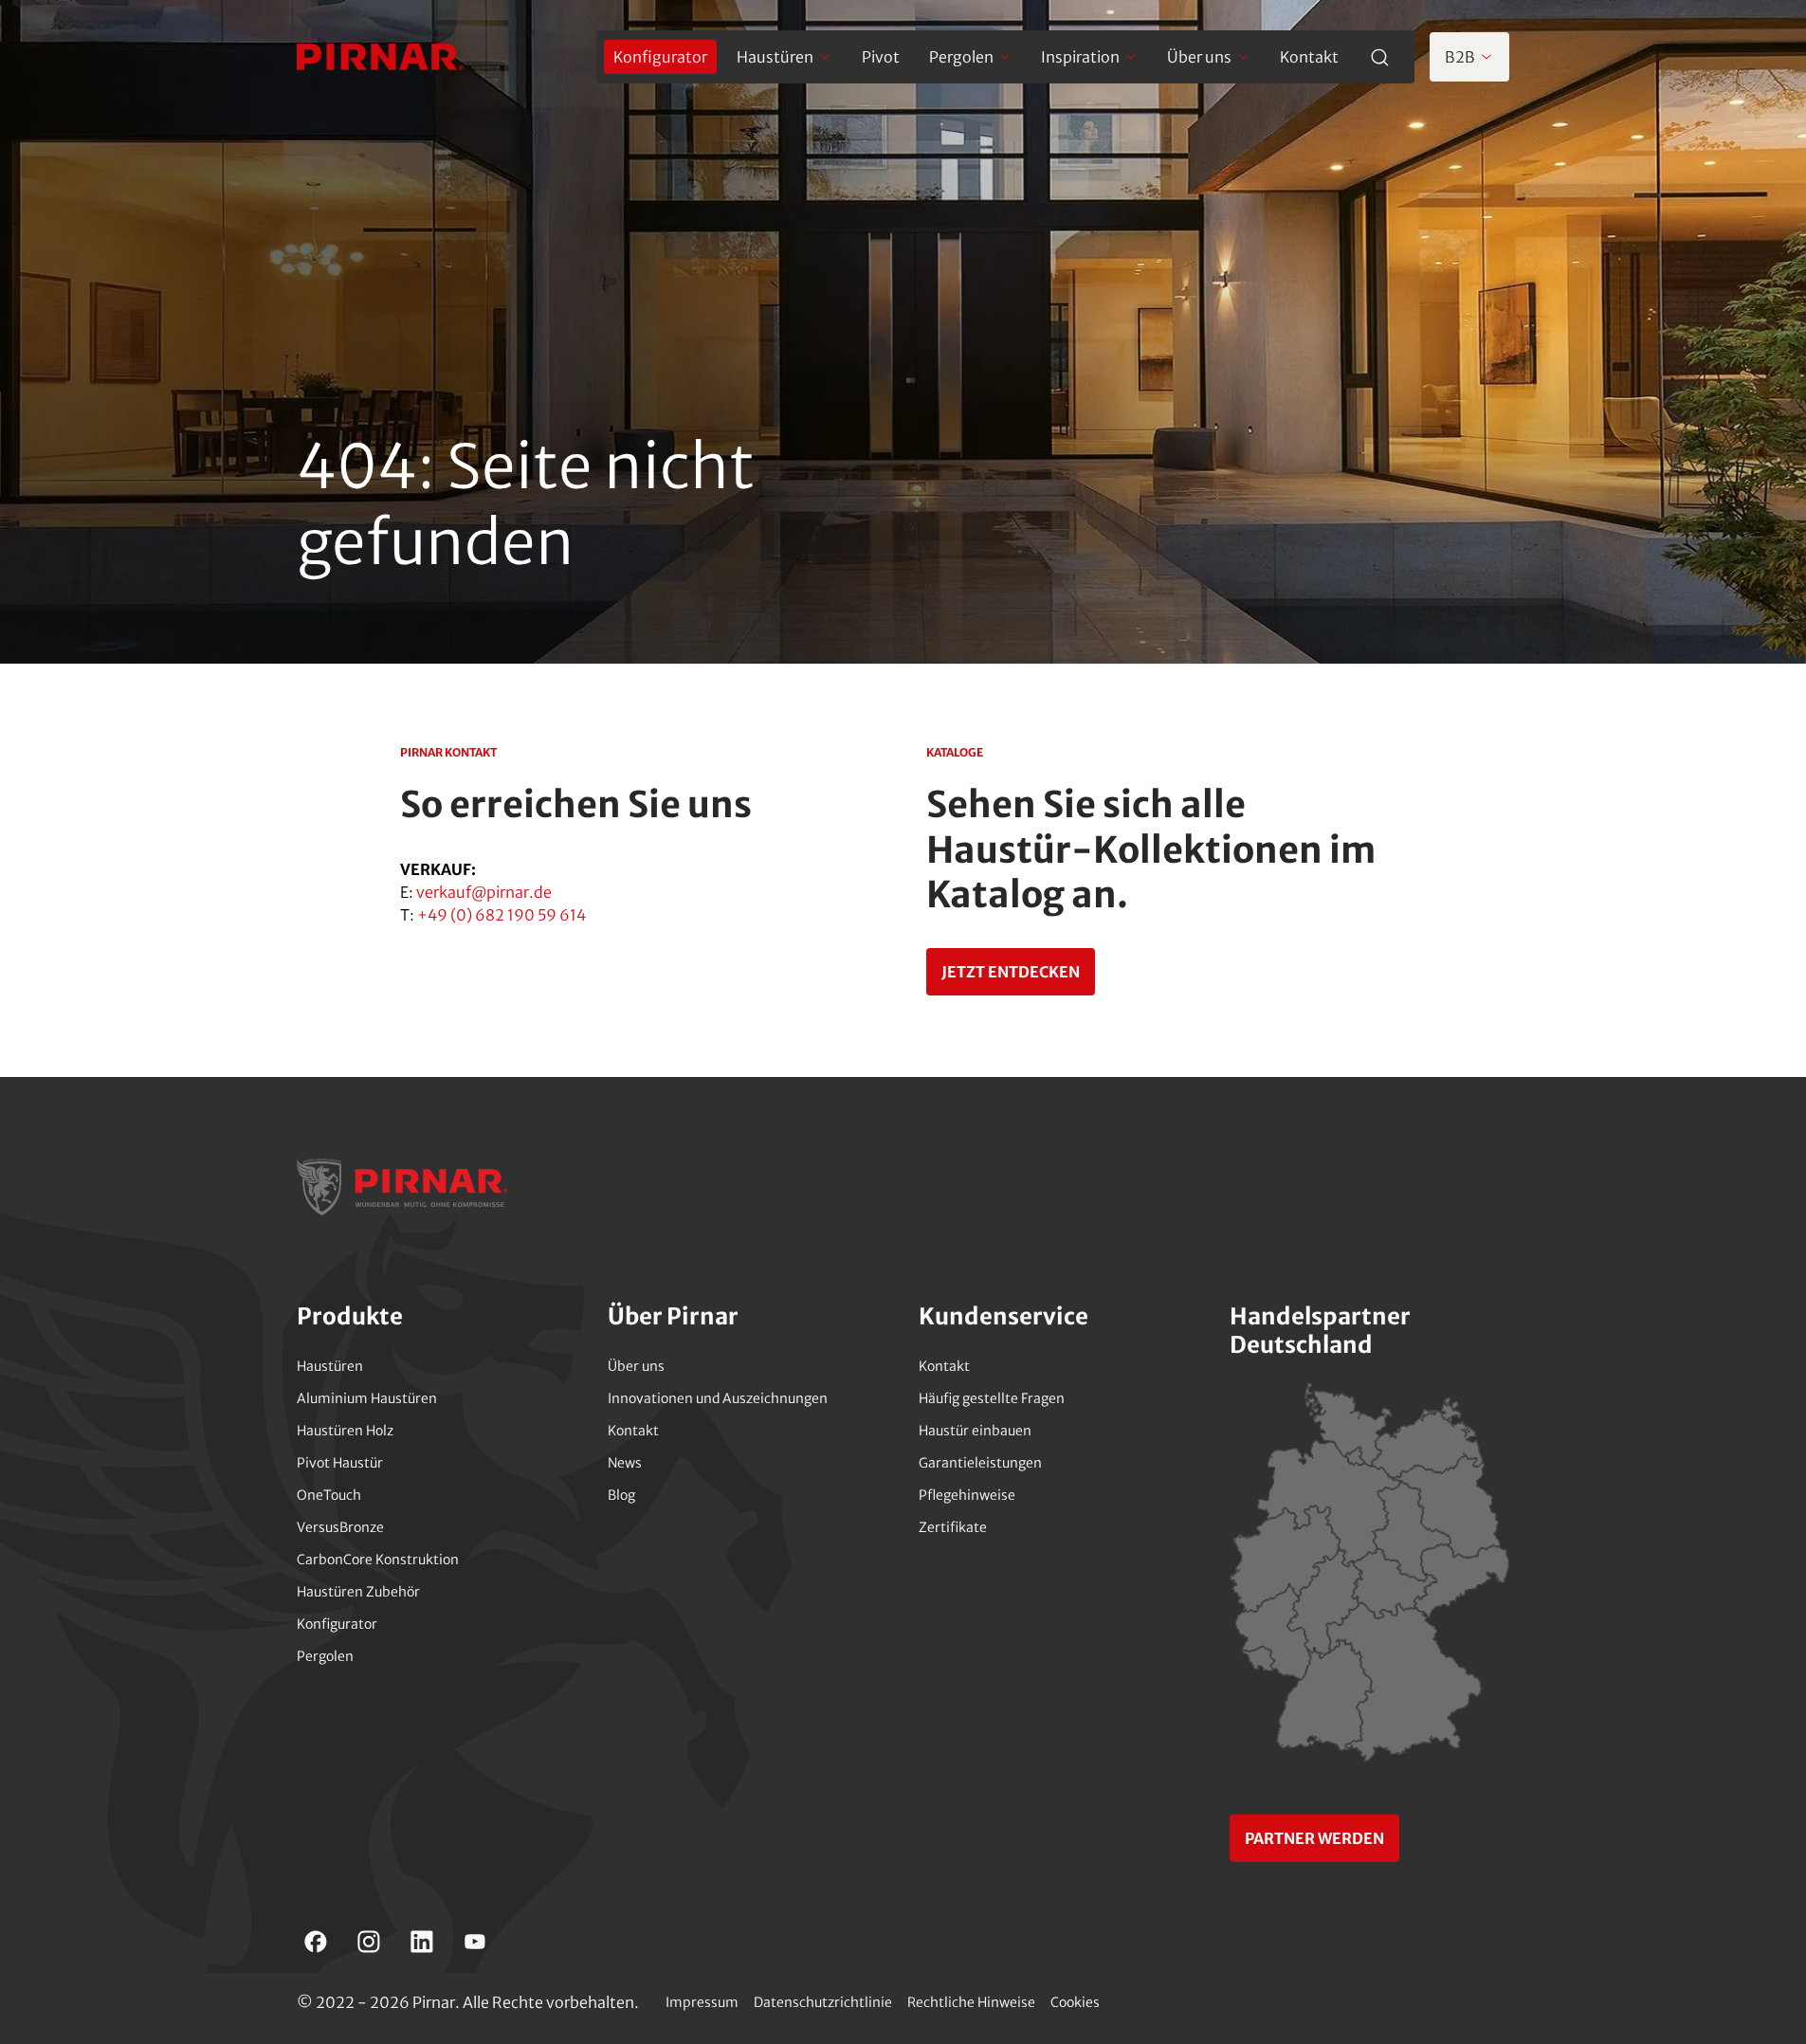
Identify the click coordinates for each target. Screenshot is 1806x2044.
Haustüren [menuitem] (775, 57)
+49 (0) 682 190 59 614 (502, 915)
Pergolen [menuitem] (961, 57)
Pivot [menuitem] (881, 57)
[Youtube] (475, 1942)
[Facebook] (316, 1942)
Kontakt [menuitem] (1309, 57)
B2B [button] (1460, 57)
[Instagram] (369, 1942)
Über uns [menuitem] (1199, 57)
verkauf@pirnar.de (484, 892)
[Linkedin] (422, 1942)
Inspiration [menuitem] (1080, 57)
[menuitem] (660, 57)
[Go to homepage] (380, 57)
